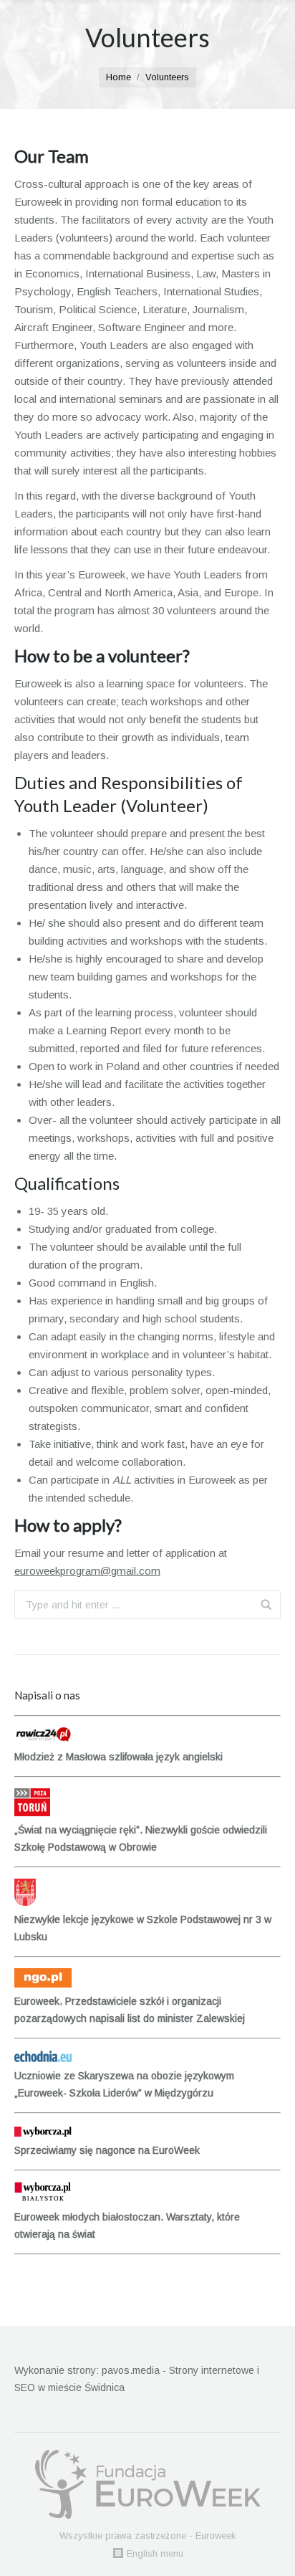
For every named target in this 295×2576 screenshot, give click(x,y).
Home (119, 77)
